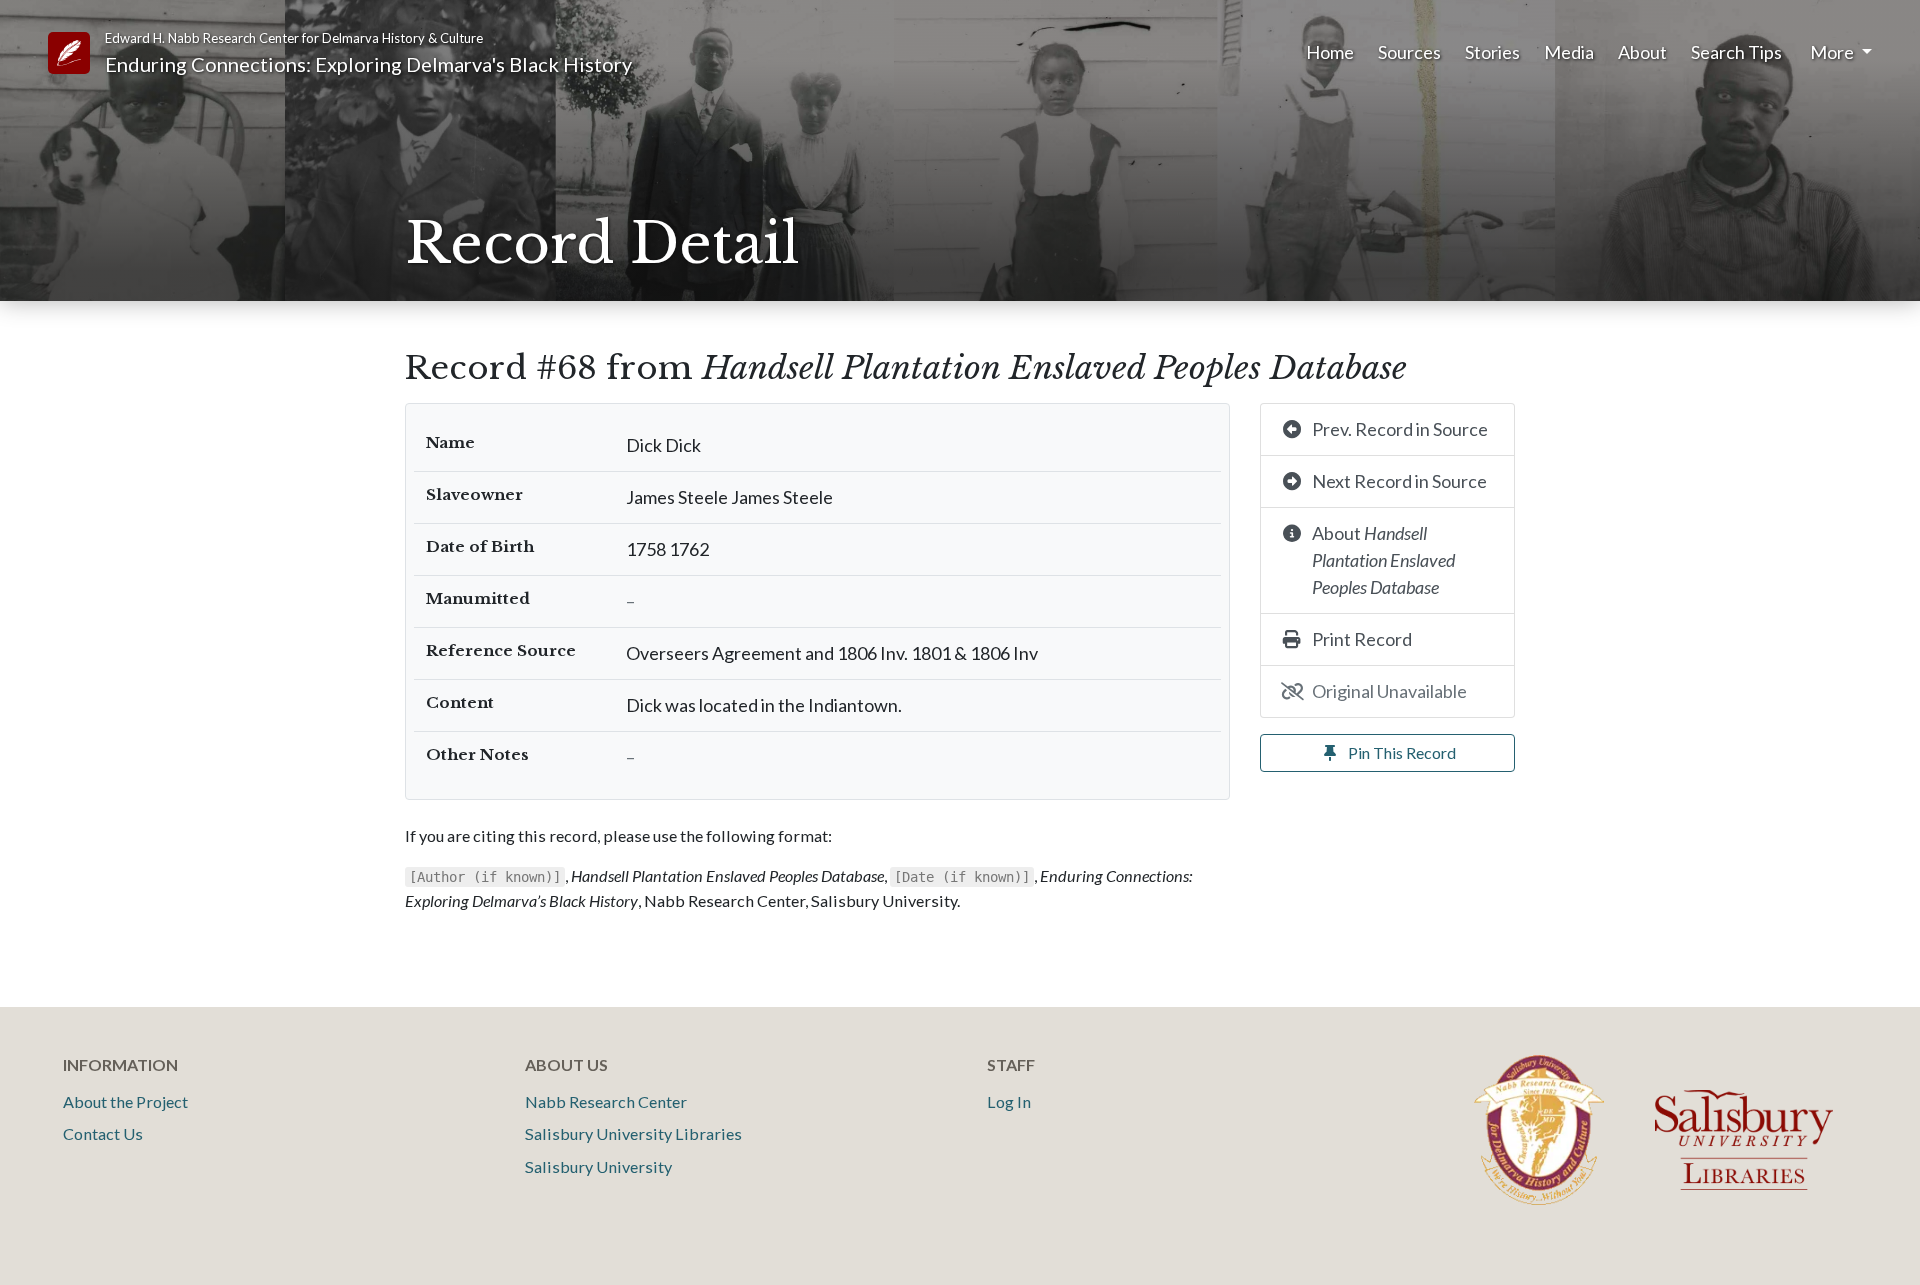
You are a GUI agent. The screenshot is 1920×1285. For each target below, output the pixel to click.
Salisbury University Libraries (633, 1133)
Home (1330, 52)
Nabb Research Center (606, 1101)
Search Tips (1736, 52)
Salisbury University (598, 1166)
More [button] (1833, 52)
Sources (1409, 52)
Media (1569, 52)
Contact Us (103, 1133)
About (1642, 52)
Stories (1492, 52)
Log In (1009, 1101)
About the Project (125, 1101)
